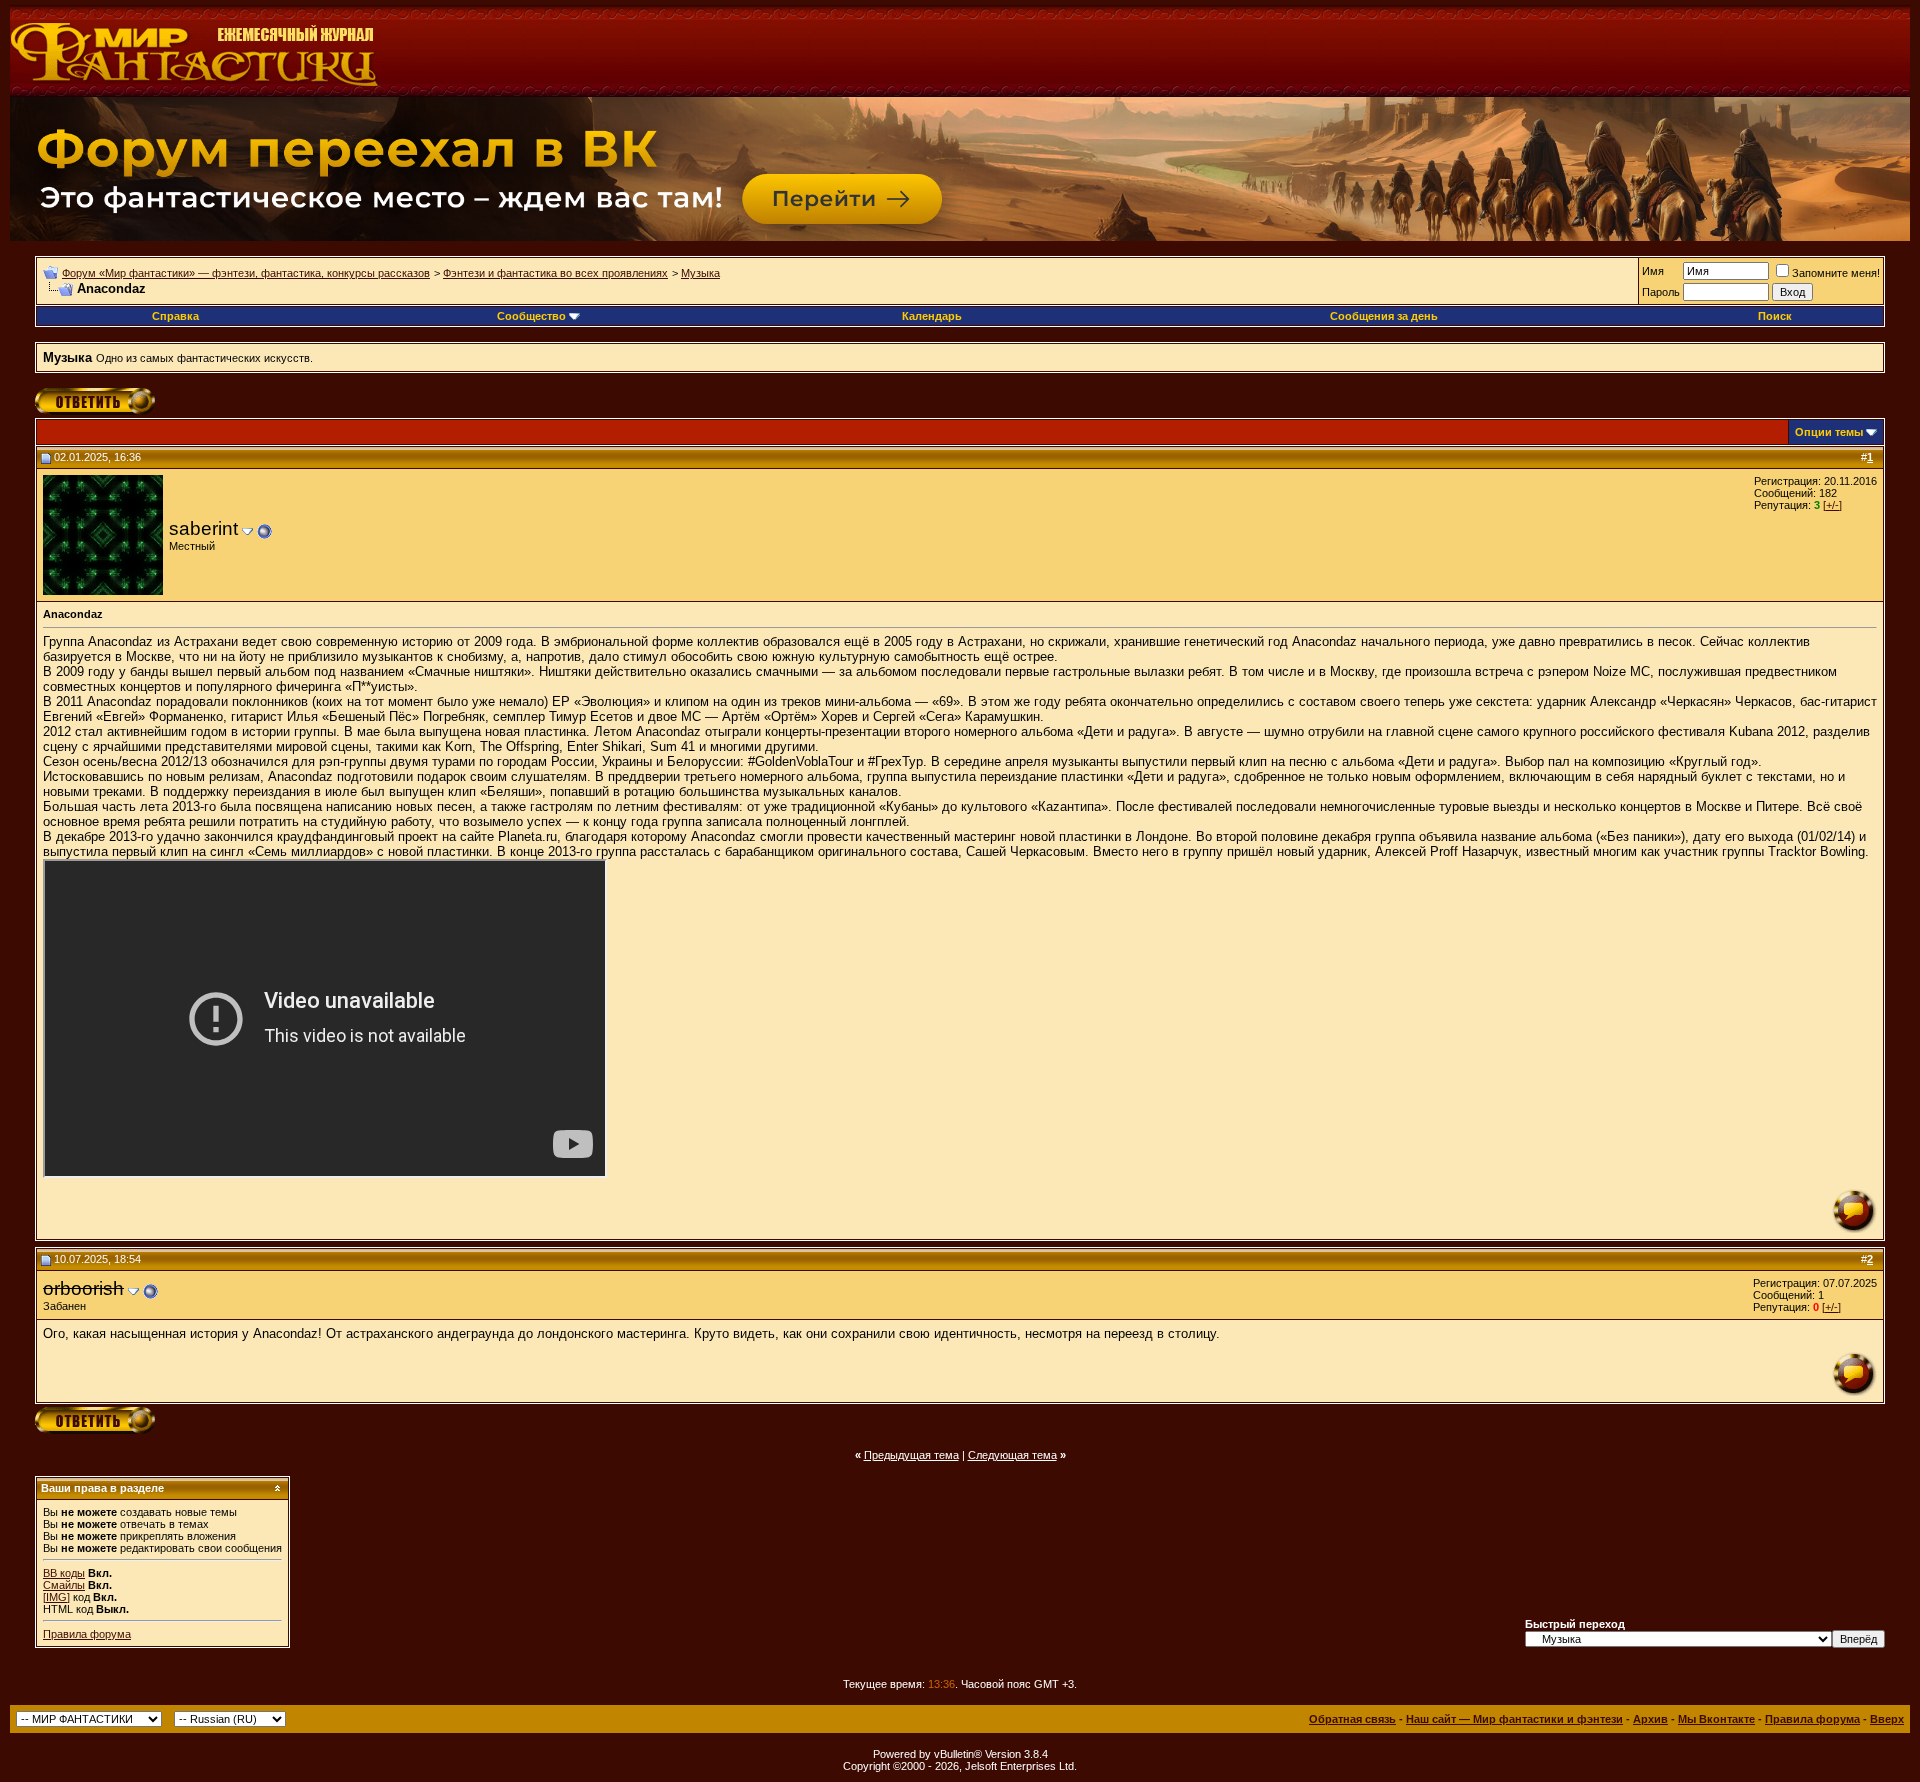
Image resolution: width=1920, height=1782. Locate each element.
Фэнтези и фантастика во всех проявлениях (555, 273)
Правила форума (87, 1634)
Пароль (1661, 292)
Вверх (1887, 1719)
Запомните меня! (1836, 273)
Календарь (932, 316)
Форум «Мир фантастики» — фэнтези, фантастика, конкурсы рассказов (246, 273)
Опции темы (1829, 432)
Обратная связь (1352, 1719)
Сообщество (531, 316)
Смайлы (64, 1585)
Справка (175, 316)
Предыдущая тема (911, 1455)
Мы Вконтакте (1716, 1719)
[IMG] (56, 1597)
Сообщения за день (1384, 316)
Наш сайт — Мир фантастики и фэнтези (1514, 1719)
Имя (1653, 271)
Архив (1650, 1719)
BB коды (64, 1573)
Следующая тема (1012, 1455)
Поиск (1775, 316)
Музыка (700, 273)
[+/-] (1832, 505)
